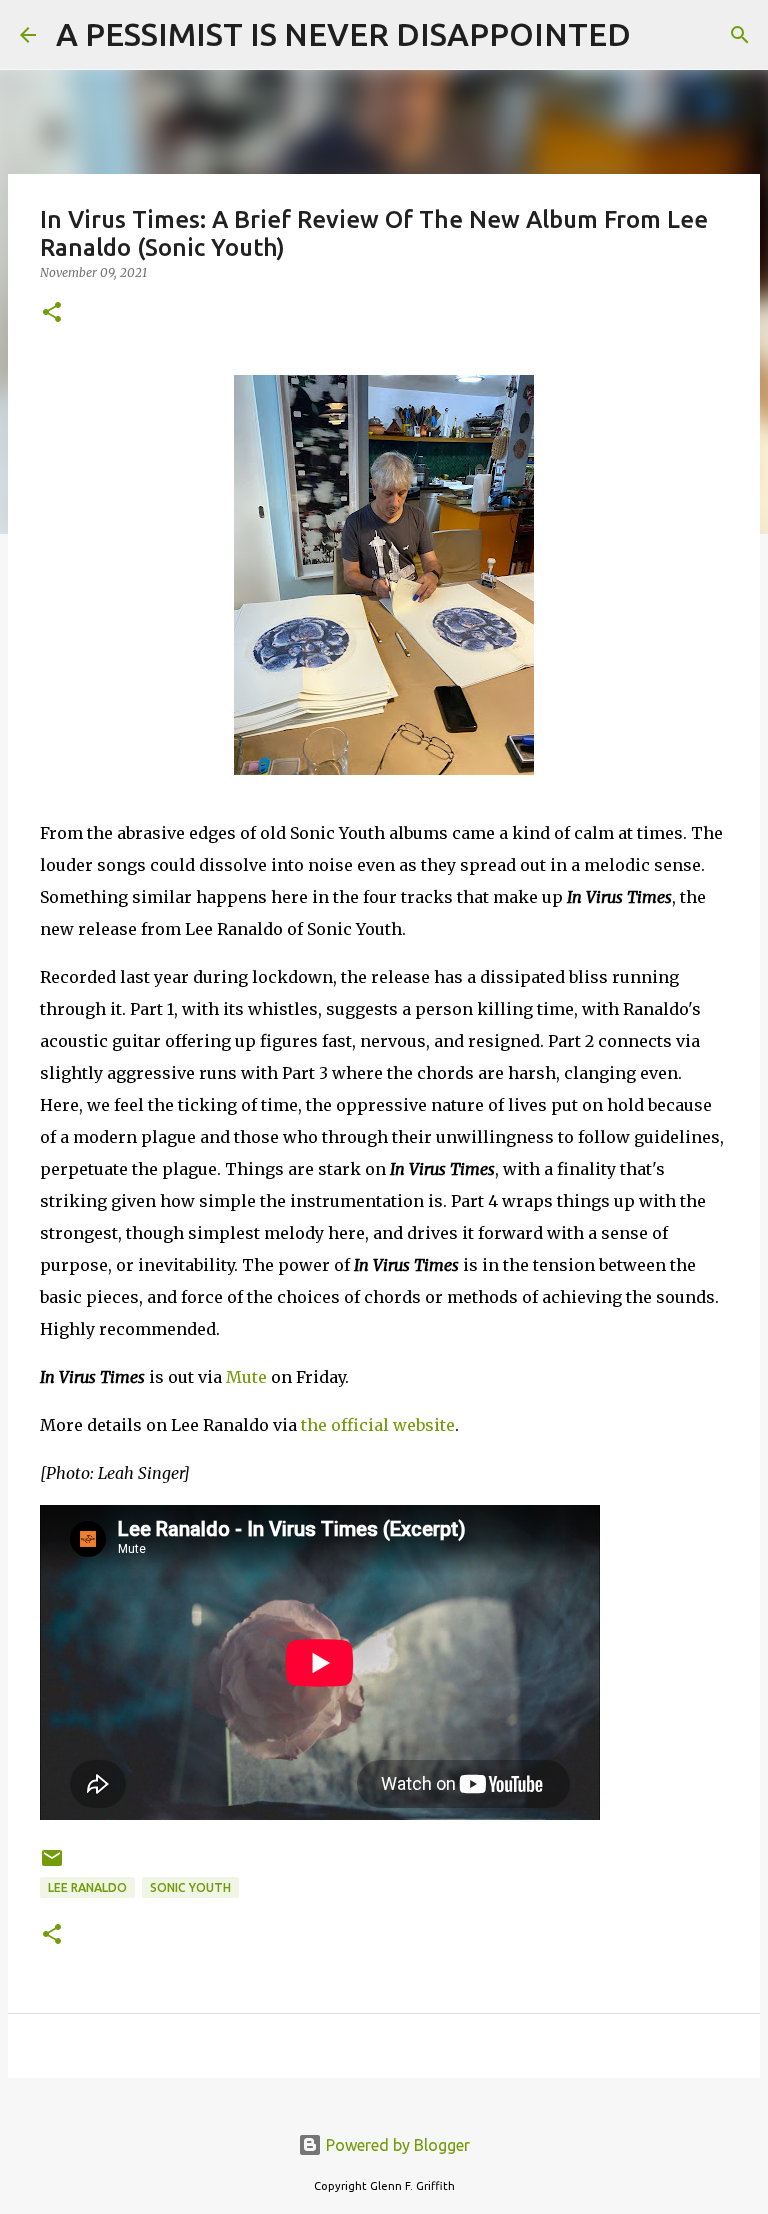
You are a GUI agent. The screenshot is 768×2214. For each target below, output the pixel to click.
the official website (378, 1425)
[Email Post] (52, 1865)
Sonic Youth (190, 1887)
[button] (52, 313)
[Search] (659, 35)
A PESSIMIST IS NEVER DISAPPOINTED (343, 34)
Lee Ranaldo (87, 1887)
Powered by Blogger (396, 2145)
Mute (246, 1377)
